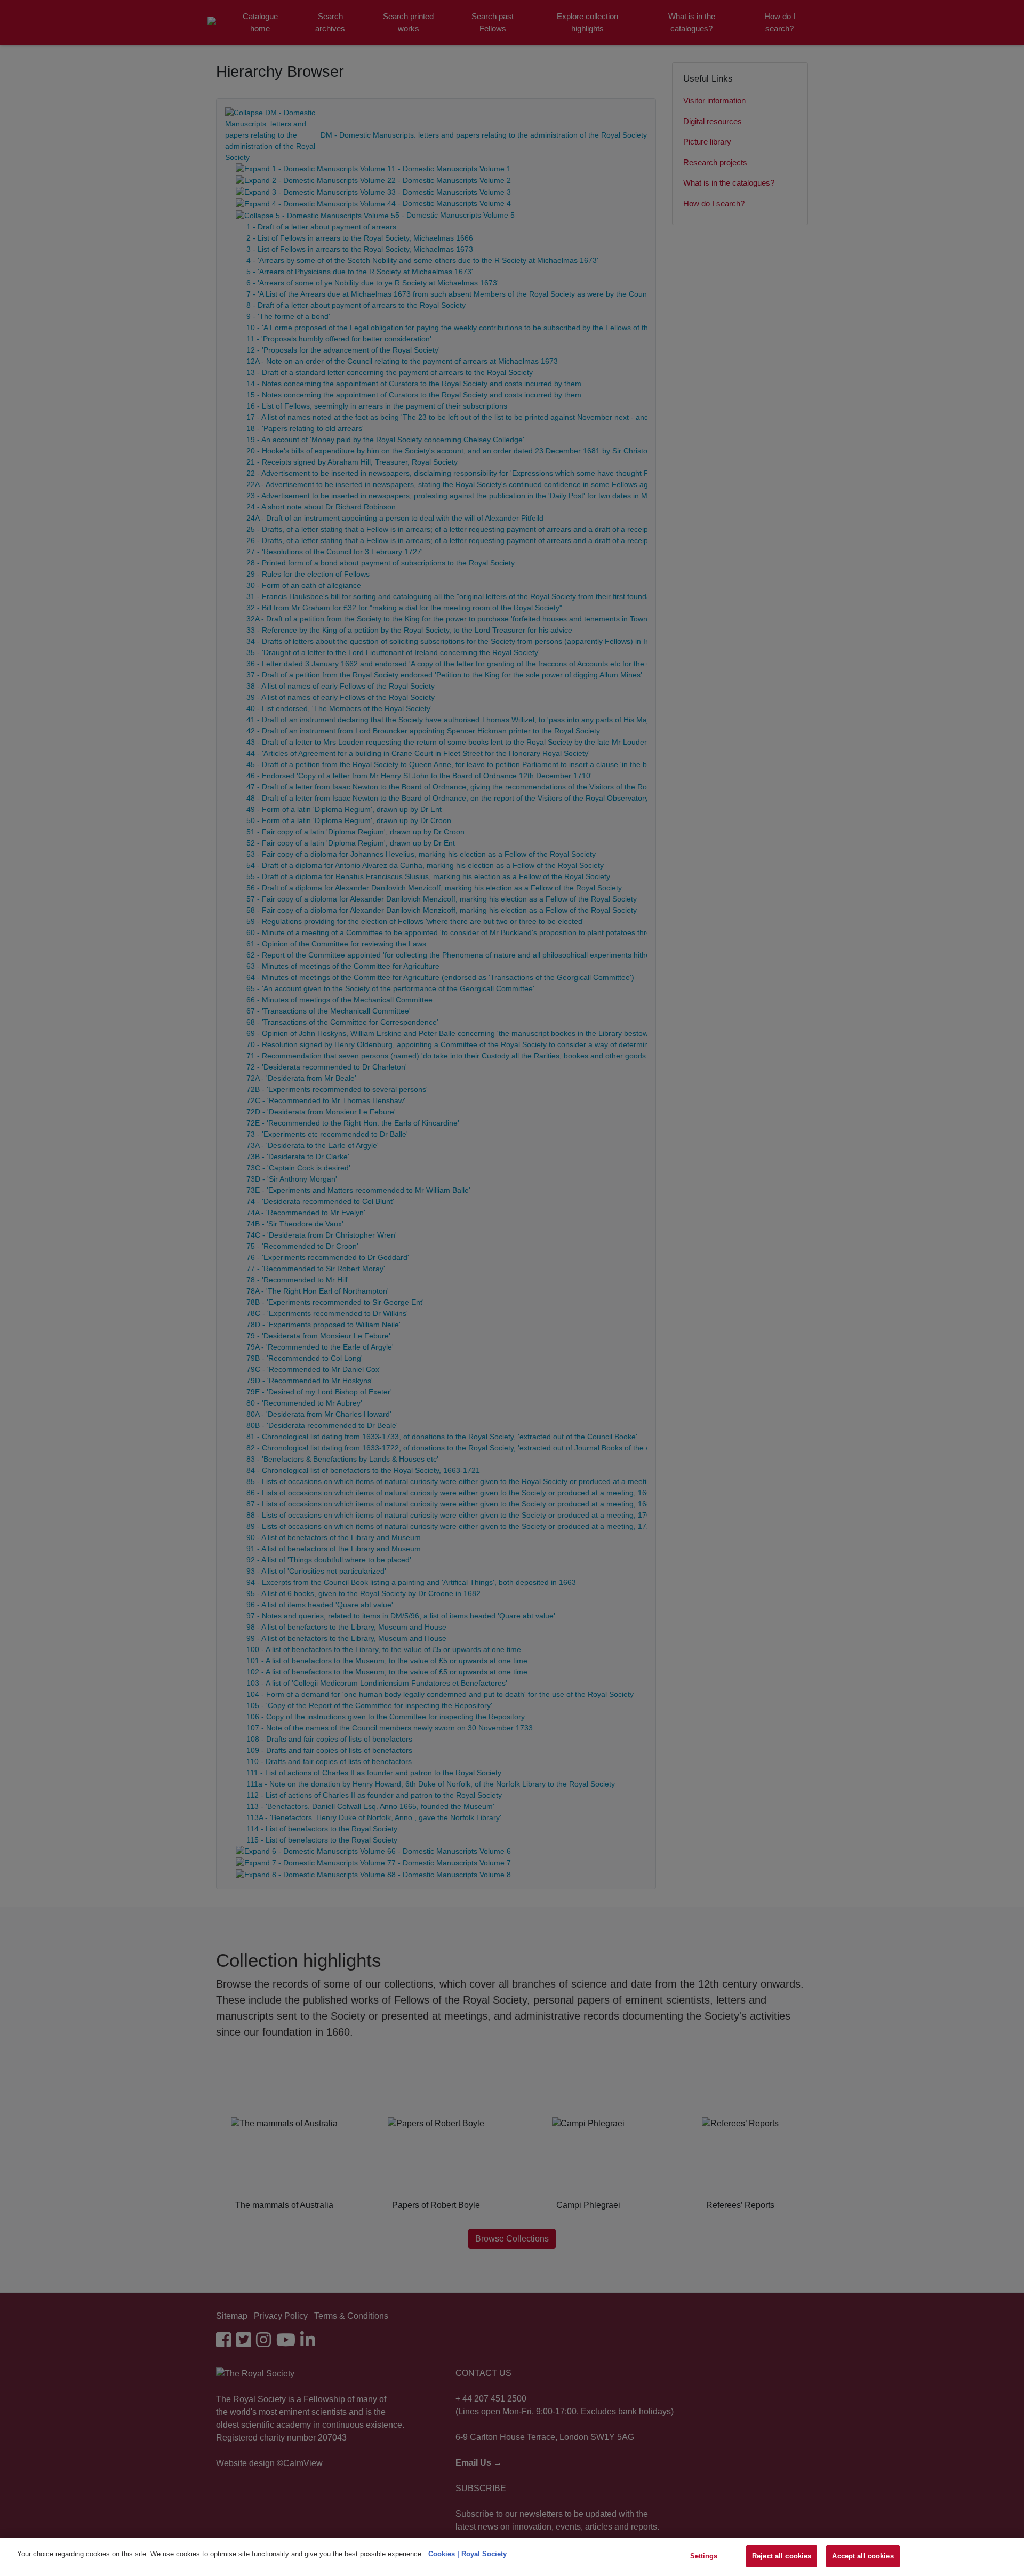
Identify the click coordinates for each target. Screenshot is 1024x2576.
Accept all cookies (863, 2556)
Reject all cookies (782, 2556)
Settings (704, 2556)
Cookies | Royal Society (467, 2554)
